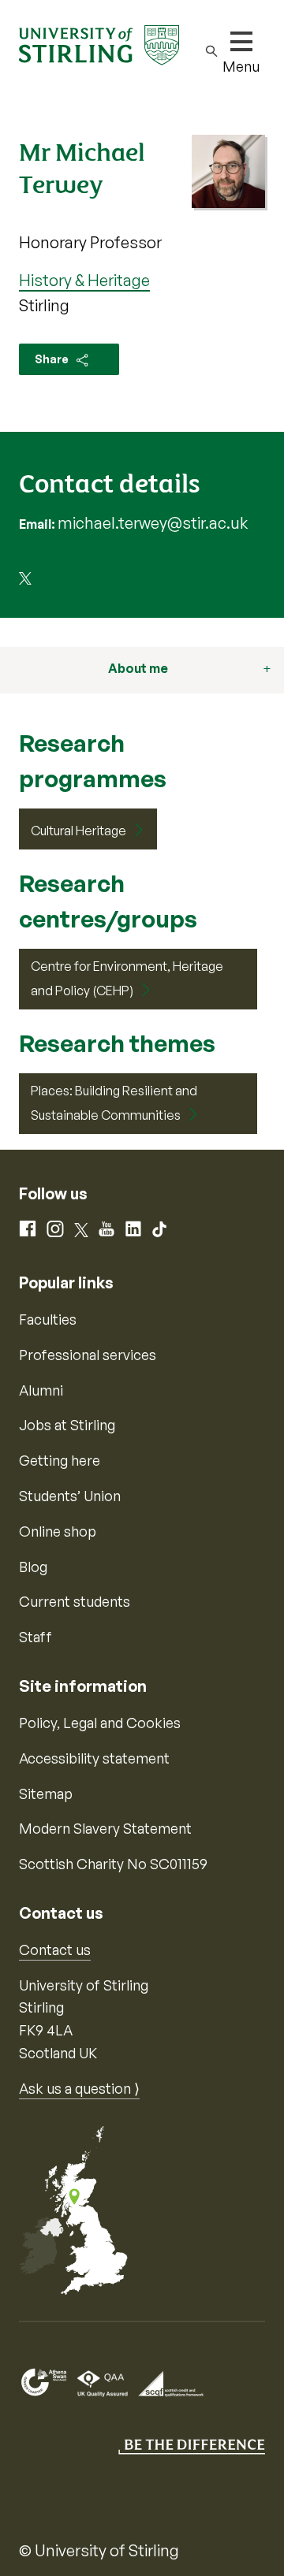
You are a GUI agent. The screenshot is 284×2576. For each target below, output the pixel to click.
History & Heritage (84, 280)
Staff (35, 1637)
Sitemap (46, 1794)
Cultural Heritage (78, 831)
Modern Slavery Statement (105, 1828)
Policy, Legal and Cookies (100, 1723)
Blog (33, 1567)
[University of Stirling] (99, 43)
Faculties (48, 1319)
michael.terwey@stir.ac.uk (153, 523)
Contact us (55, 1950)
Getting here (60, 1460)
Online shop (58, 1531)
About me (138, 668)
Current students (75, 1601)
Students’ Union (70, 1496)
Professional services (88, 1355)
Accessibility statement (94, 1758)
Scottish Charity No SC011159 (113, 1864)
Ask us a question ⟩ (79, 2088)
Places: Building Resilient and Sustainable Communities (114, 1103)
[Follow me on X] (25, 580)
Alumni (41, 1390)
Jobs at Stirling (67, 1425)
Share (53, 359)
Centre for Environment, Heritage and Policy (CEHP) (127, 979)
